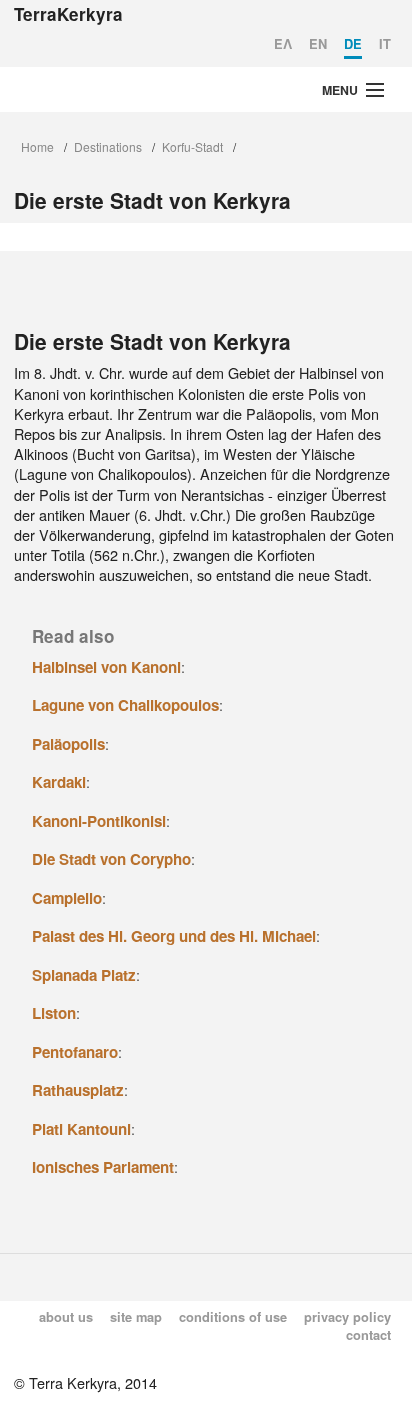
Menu (340, 90)
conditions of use (233, 1317)
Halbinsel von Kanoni (106, 667)
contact (368, 1335)
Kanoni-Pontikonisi (99, 821)
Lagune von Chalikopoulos (125, 705)
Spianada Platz (84, 975)
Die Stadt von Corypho (111, 859)
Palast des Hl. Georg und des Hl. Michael (174, 936)
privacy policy (347, 1317)
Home (37, 146)
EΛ (283, 44)
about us (66, 1317)
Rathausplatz (78, 1090)
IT (385, 44)
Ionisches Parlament (103, 1167)
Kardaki (59, 782)
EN (318, 44)
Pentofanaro (75, 1052)
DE (353, 44)
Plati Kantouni (81, 1129)
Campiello (67, 898)
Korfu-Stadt (192, 146)
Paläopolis (68, 744)
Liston (54, 1013)
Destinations (108, 146)
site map (136, 1317)
